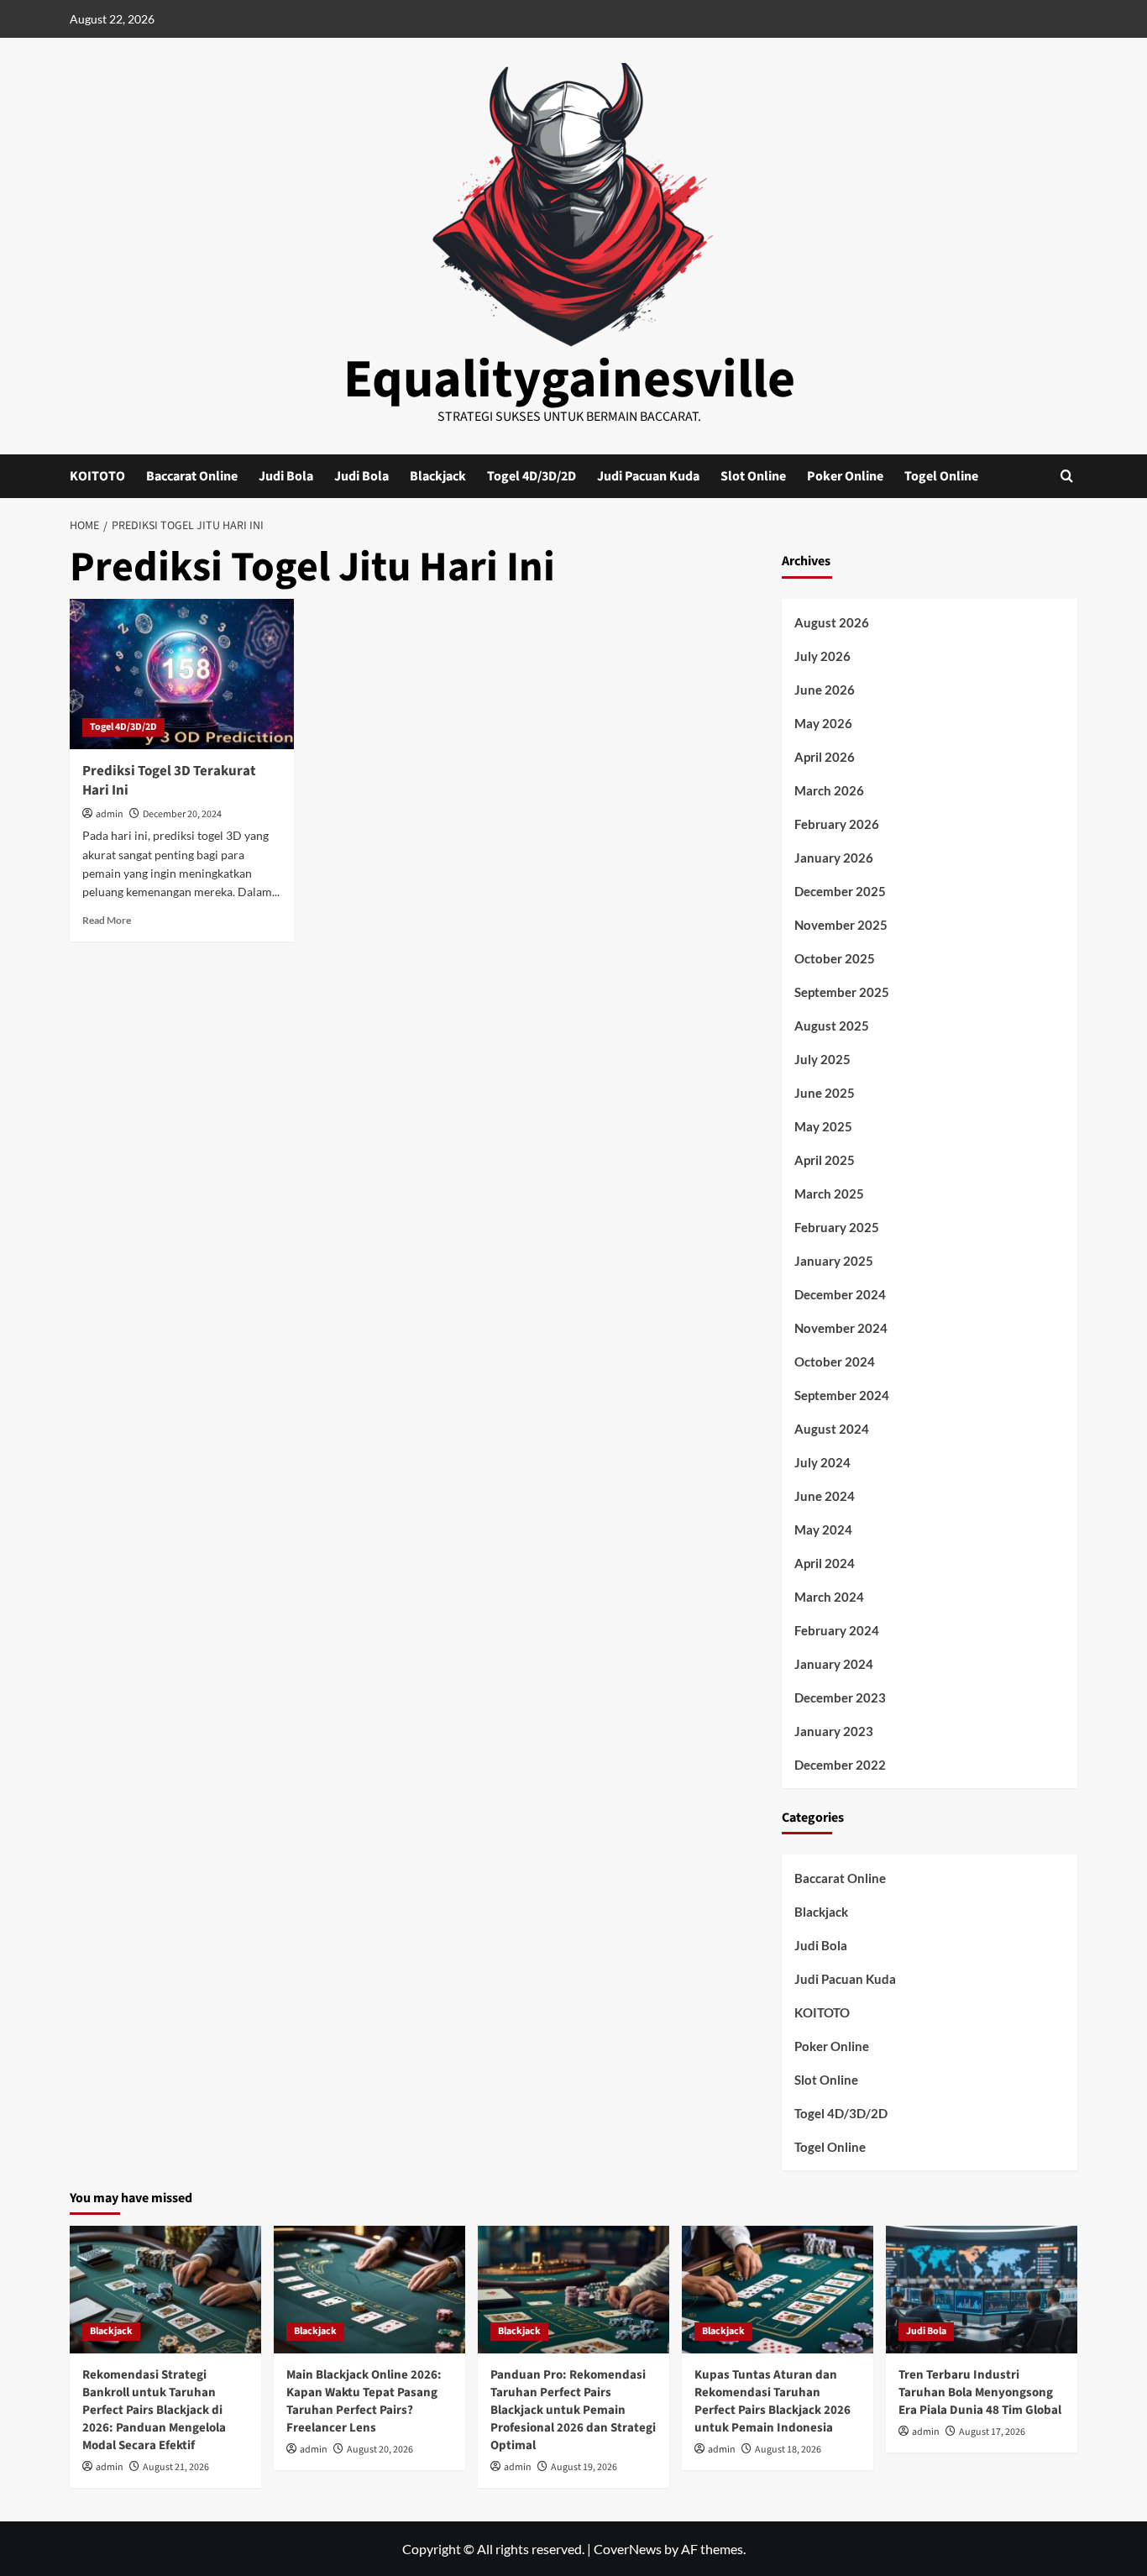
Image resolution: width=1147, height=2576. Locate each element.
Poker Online (845, 476)
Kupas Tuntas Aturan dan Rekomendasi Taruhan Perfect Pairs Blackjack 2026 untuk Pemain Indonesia (773, 2401)
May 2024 (823, 1529)
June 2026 (825, 690)
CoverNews (628, 2549)
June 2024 (825, 1496)
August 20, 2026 (380, 2450)
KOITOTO (97, 476)
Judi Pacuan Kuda (648, 476)
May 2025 (823, 1126)
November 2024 (841, 1328)
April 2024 (825, 1563)
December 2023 (840, 1697)
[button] (1067, 476)
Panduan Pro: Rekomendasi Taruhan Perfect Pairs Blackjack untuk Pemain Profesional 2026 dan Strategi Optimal (573, 2410)
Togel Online (941, 476)
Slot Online (753, 476)
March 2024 (829, 1597)
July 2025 (822, 1059)
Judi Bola (286, 476)
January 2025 (834, 1261)
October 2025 (835, 958)
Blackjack (438, 476)
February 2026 (837, 824)
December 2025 (840, 891)
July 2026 (822, 656)
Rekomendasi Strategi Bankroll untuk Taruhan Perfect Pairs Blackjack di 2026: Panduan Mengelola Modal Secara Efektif (154, 2410)
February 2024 (837, 1630)
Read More (107, 920)
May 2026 (823, 723)
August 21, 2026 (176, 2467)
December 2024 (840, 1294)
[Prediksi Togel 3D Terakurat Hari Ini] (182, 674)
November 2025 (841, 925)
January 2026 (834, 858)
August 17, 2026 (992, 2432)
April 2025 (825, 1160)
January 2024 (834, 1664)
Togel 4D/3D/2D (532, 476)
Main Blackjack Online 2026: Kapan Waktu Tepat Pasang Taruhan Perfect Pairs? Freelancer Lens (364, 2401)
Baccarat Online (192, 476)
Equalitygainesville (569, 380)
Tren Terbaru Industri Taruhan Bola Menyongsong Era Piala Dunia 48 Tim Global (980, 2392)
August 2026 (832, 622)
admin (110, 814)
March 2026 (829, 790)
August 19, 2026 (584, 2467)
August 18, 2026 (788, 2450)
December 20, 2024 (182, 814)
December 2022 (840, 1765)
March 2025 (829, 1194)
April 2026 (825, 757)
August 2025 (832, 1026)
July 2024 (822, 1462)
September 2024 (842, 1395)
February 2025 (837, 1227)
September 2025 (842, 992)
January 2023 (834, 1731)
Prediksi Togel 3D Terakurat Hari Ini (169, 781)
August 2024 (832, 1429)
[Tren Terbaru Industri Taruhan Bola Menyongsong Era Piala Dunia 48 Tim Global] (982, 2290)
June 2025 (825, 1093)
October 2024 (835, 1361)
